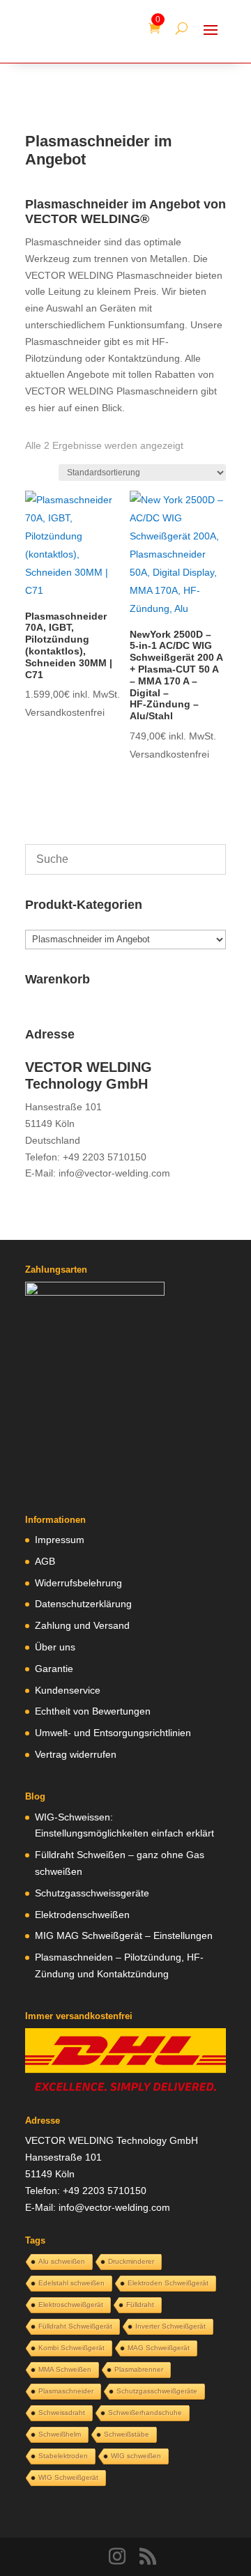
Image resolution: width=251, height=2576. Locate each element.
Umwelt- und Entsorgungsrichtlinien (113, 1733)
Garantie (54, 1669)
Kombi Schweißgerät (71, 2348)
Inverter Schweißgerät (170, 2326)
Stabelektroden (63, 2456)
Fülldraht (140, 2305)
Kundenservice (68, 1690)
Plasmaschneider (66, 2391)
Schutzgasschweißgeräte (157, 2391)
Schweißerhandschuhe (145, 2413)
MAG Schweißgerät (159, 2348)
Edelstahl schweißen (71, 2283)
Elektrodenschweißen (82, 1915)
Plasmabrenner (139, 2369)
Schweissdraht (62, 2413)
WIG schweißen (136, 2456)
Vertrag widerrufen (76, 1754)
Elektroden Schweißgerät (168, 2283)
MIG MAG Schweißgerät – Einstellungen (124, 1935)
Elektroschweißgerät (71, 2305)
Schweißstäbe (127, 2434)
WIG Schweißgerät (68, 2477)
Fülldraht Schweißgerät (75, 2326)
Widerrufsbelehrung (78, 1583)
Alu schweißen (62, 2261)
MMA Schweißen (65, 2369)
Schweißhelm (60, 2434)
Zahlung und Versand (82, 1625)
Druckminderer (131, 2261)
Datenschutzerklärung (83, 1604)
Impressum (60, 1540)
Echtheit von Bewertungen (93, 1711)
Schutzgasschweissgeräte (92, 1893)
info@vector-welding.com (114, 1173)
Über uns (55, 1647)
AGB (45, 1561)
